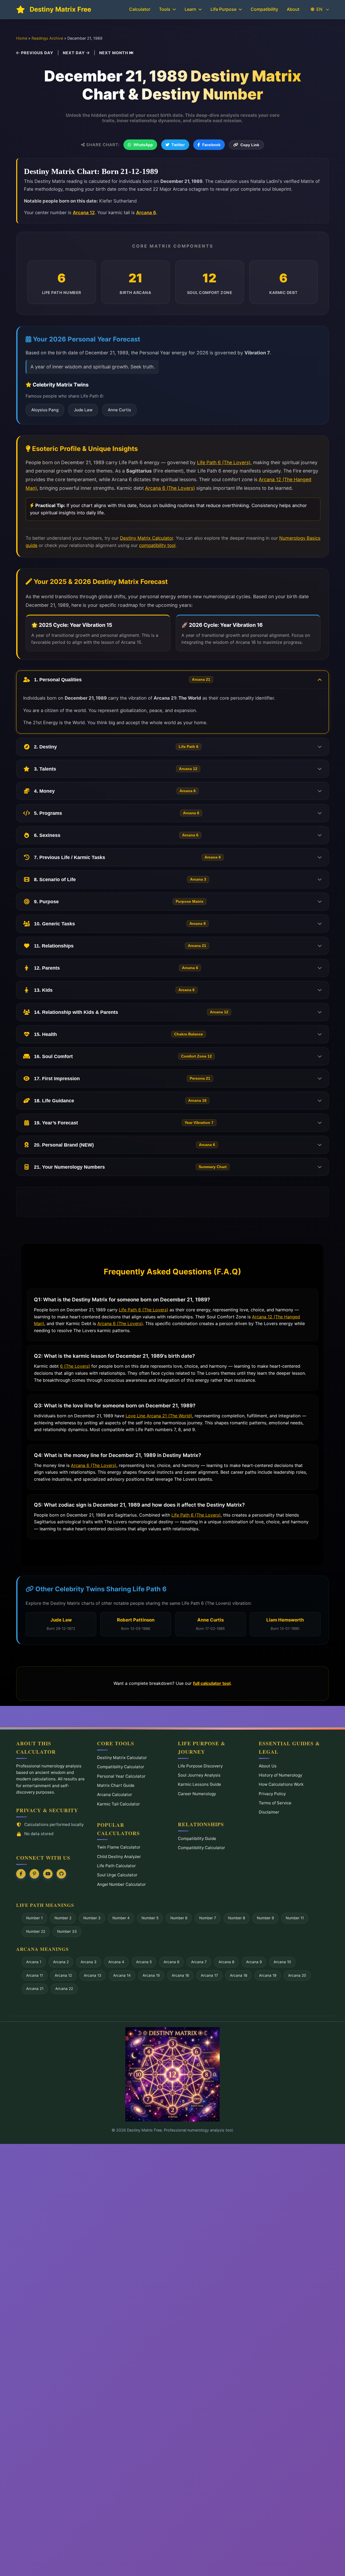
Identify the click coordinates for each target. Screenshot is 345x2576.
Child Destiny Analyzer (119, 1857)
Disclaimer (269, 1812)
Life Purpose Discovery (200, 1766)
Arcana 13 (93, 1975)
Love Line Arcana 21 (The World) (159, 1416)
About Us (268, 1766)
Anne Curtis (119, 410)
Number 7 (208, 1918)
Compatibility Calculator (121, 1767)
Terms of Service (275, 1803)
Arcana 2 (61, 1962)
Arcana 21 (35, 1989)
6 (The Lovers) (75, 1366)
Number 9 (265, 1918)
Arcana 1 (34, 1962)
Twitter (178, 145)
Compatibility (264, 9)
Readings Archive (47, 38)
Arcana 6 (146, 213)
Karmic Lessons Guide (199, 1784)
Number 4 (121, 1918)
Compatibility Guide (197, 1838)
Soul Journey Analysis (199, 1775)
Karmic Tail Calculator (118, 1804)
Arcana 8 (226, 1962)
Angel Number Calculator (121, 1884)
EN (319, 9)
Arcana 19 (268, 1975)
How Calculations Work (281, 1784)
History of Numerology (280, 1775)
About (293, 9)
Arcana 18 (239, 1975)
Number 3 (92, 1918)
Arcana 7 (199, 1962)
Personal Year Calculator (121, 1776)
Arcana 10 (282, 1962)
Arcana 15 (151, 1975)
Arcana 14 (122, 1975)
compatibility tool (157, 545)
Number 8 (237, 1918)
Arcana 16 (180, 1975)
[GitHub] (61, 1874)
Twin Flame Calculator (119, 1847)
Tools (165, 9)
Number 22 (36, 1931)
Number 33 (67, 1931)
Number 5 (150, 1918)
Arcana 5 (144, 1962)
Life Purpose (223, 9)
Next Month (114, 53)
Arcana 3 (89, 1962)
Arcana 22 (64, 1989)
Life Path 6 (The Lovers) (224, 462)
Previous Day (37, 53)
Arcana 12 (84, 213)
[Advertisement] (172, 1202)
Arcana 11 (34, 1975)
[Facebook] (21, 1874)
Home (22, 38)
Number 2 (63, 1918)
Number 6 (179, 1918)
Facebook (211, 145)
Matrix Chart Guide (116, 1785)
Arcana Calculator (115, 1795)
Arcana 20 (297, 1975)
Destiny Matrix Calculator (146, 538)
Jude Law (83, 410)
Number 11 (295, 1918)
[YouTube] (48, 1874)
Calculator (140, 9)
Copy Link (250, 145)
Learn (190, 9)
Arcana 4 (116, 1962)
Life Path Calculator (116, 1866)
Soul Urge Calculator (117, 1875)
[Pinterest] (34, 1874)
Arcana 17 (209, 1975)
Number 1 (34, 1918)
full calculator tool (212, 1683)
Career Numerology (197, 1794)
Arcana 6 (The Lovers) (170, 488)
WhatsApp (143, 145)
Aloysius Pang (45, 410)
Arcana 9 (254, 1962)
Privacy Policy (272, 1794)
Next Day (74, 53)
